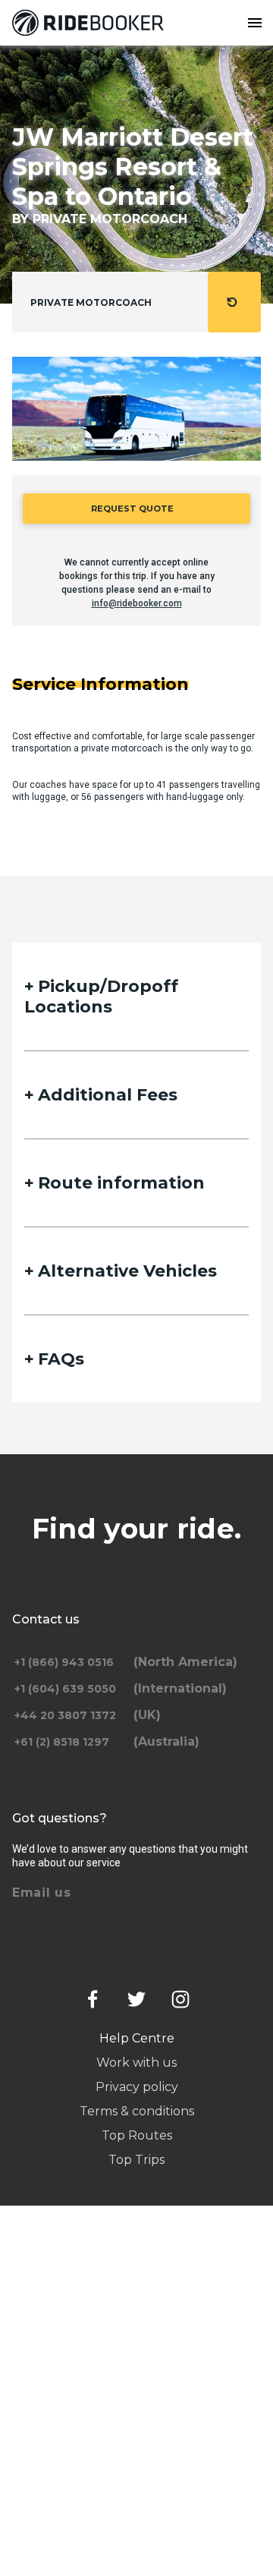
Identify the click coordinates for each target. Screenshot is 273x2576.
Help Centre (137, 2038)
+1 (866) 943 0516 (64, 1662)
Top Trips (136, 2160)
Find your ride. (137, 1529)
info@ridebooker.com (137, 603)
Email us (42, 1893)
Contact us (46, 1619)
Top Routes (137, 2135)
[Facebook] (93, 1999)
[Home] (91, 23)
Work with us (136, 2063)
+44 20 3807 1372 (65, 1715)
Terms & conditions (137, 2111)
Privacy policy (137, 2087)
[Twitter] (136, 1999)
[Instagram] (180, 1999)
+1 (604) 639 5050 (65, 1689)
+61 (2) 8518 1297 (62, 1742)
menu (255, 23)
